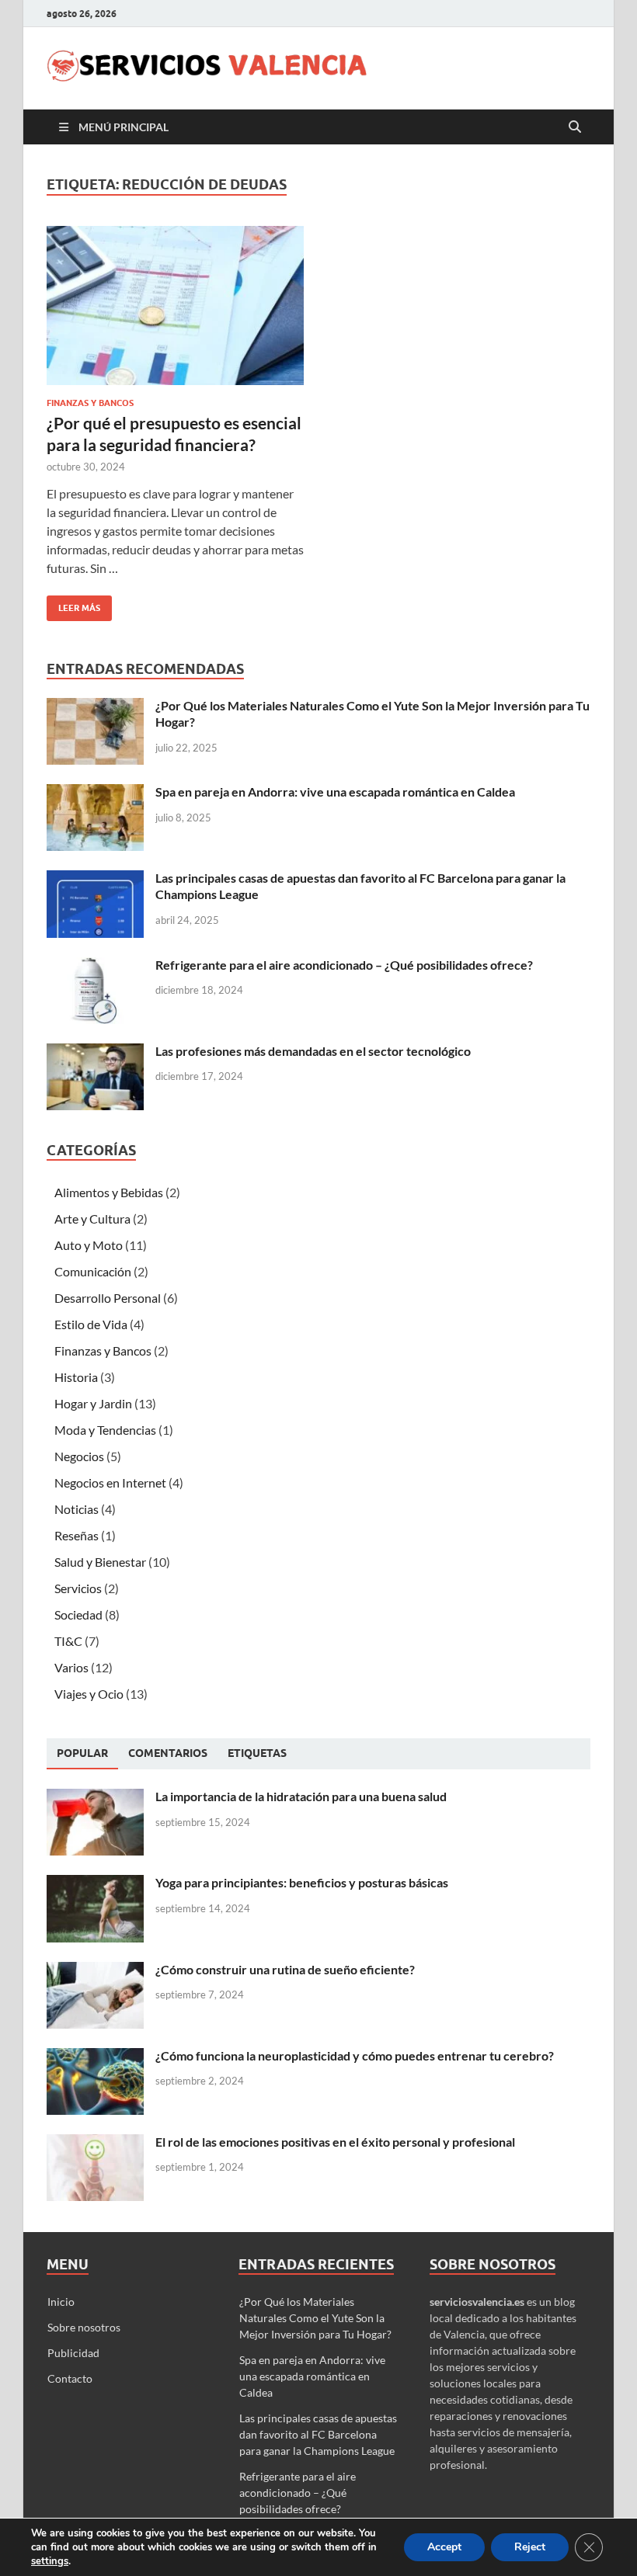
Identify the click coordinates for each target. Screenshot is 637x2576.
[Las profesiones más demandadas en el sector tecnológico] (95, 1052)
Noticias (77, 1509)
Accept (444, 2547)
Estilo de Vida (91, 1324)
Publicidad (73, 2353)
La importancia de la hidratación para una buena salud (301, 1796)
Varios (71, 1667)
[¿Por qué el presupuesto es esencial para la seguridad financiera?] (175, 306)
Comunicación (93, 1271)
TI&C (68, 1641)
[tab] (82, 1754)
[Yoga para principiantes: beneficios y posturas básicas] (95, 1884)
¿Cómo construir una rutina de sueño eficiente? (285, 1969)
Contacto (70, 2378)
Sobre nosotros (84, 2327)
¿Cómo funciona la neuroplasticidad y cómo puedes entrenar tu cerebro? (355, 2055)
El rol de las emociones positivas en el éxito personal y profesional (335, 2142)
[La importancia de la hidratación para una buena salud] (95, 1798)
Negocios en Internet (110, 1482)
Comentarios (168, 1753)
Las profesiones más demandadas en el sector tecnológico (313, 1051)
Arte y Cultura (92, 1219)
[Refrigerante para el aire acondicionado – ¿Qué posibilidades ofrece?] (95, 966)
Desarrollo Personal (108, 1298)
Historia (76, 1377)
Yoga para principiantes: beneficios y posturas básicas (302, 1882)
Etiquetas (257, 1753)
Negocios (79, 1456)
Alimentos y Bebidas (109, 1192)
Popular (82, 1753)
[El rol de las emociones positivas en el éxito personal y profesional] (95, 2143)
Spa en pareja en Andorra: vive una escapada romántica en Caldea (335, 792)
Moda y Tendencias (105, 1430)
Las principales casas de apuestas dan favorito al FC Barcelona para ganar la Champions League (318, 2434)
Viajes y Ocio (89, 1694)
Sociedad (78, 1614)
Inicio (61, 2302)
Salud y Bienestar (100, 1562)
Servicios (78, 1588)
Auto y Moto (89, 1245)
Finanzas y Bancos (90, 403)
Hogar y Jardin (93, 1403)
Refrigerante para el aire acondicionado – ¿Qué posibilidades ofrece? (344, 965)
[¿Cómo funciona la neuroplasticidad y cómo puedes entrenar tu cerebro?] (95, 2057)
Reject (530, 2547)
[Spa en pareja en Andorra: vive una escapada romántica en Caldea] (95, 793)
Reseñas (77, 1535)
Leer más (73, 604)
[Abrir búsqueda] (575, 127)
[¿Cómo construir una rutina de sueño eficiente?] (95, 1971)
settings (50, 2561)
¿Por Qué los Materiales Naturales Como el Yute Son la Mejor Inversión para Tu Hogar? (315, 2318)
